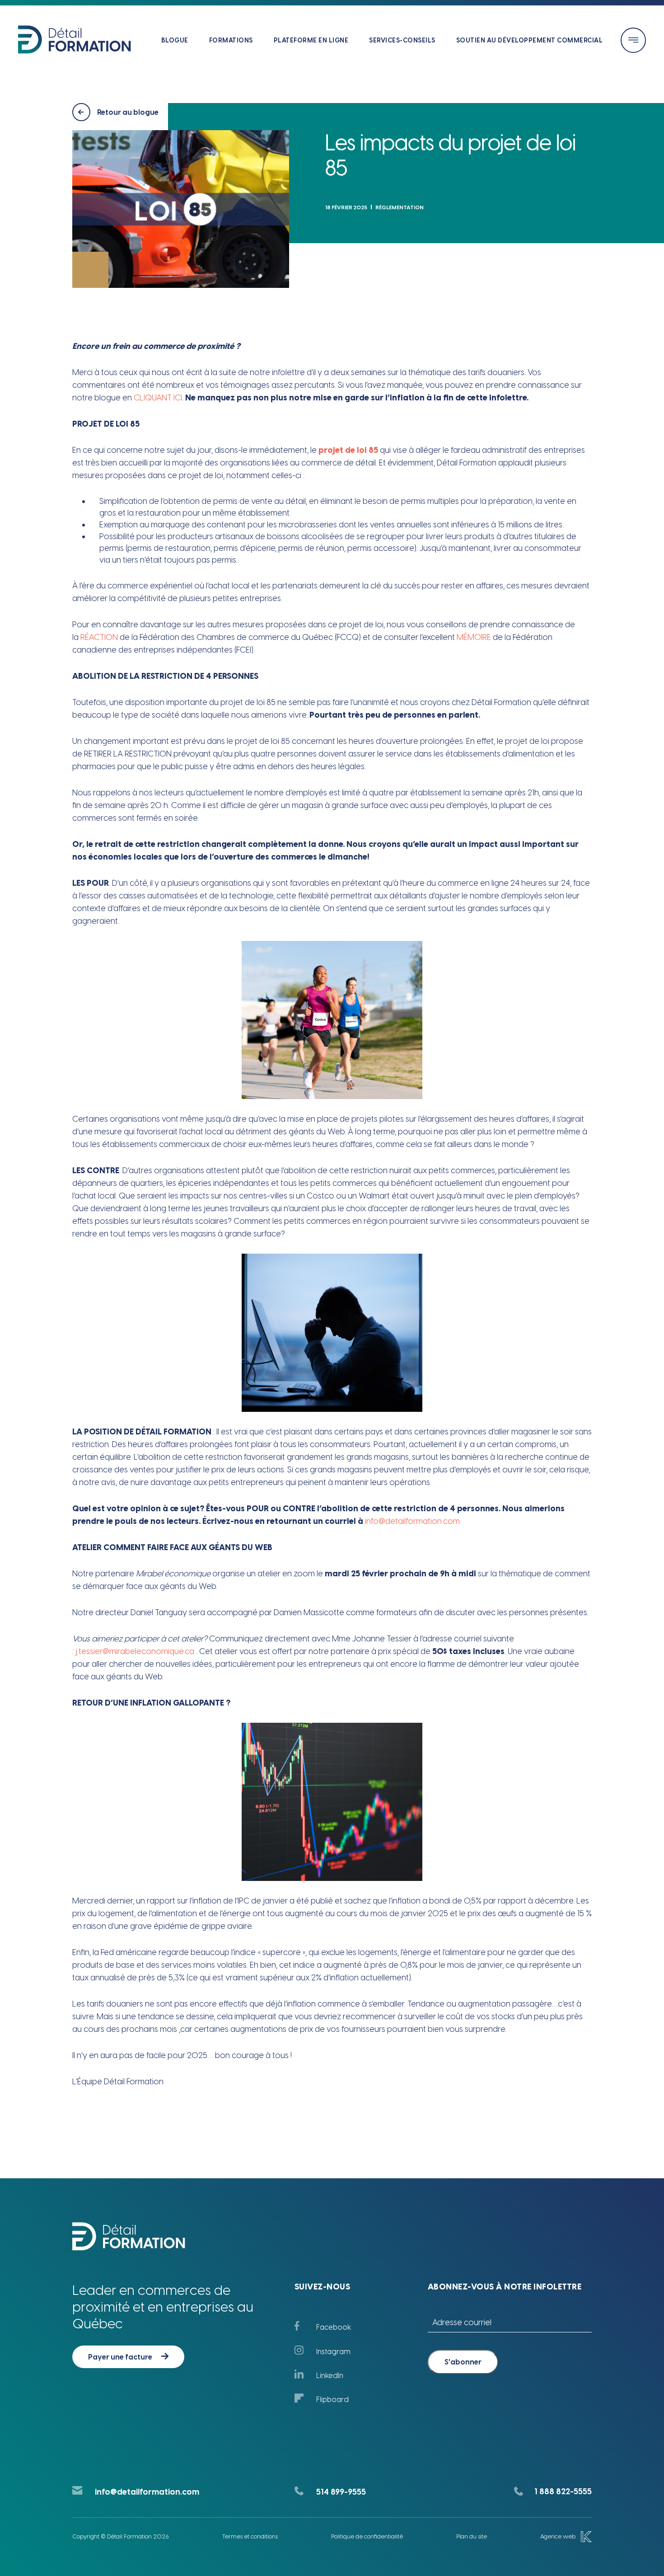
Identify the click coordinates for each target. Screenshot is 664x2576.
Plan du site (472, 2536)
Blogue (175, 40)
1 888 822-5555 (563, 2491)
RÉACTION (99, 637)
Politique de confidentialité (367, 2536)
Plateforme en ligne (311, 40)
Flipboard (332, 2400)
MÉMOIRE (474, 637)
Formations (231, 40)
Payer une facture (120, 2357)
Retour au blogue (128, 112)
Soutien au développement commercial (530, 40)
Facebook (334, 2327)
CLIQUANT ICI (158, 398)
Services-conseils (402, 40)
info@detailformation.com (147, 2492)
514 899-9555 (341, 2492)
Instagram (333, 2352)
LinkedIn (330, 2376)
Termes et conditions (250, 2536)
